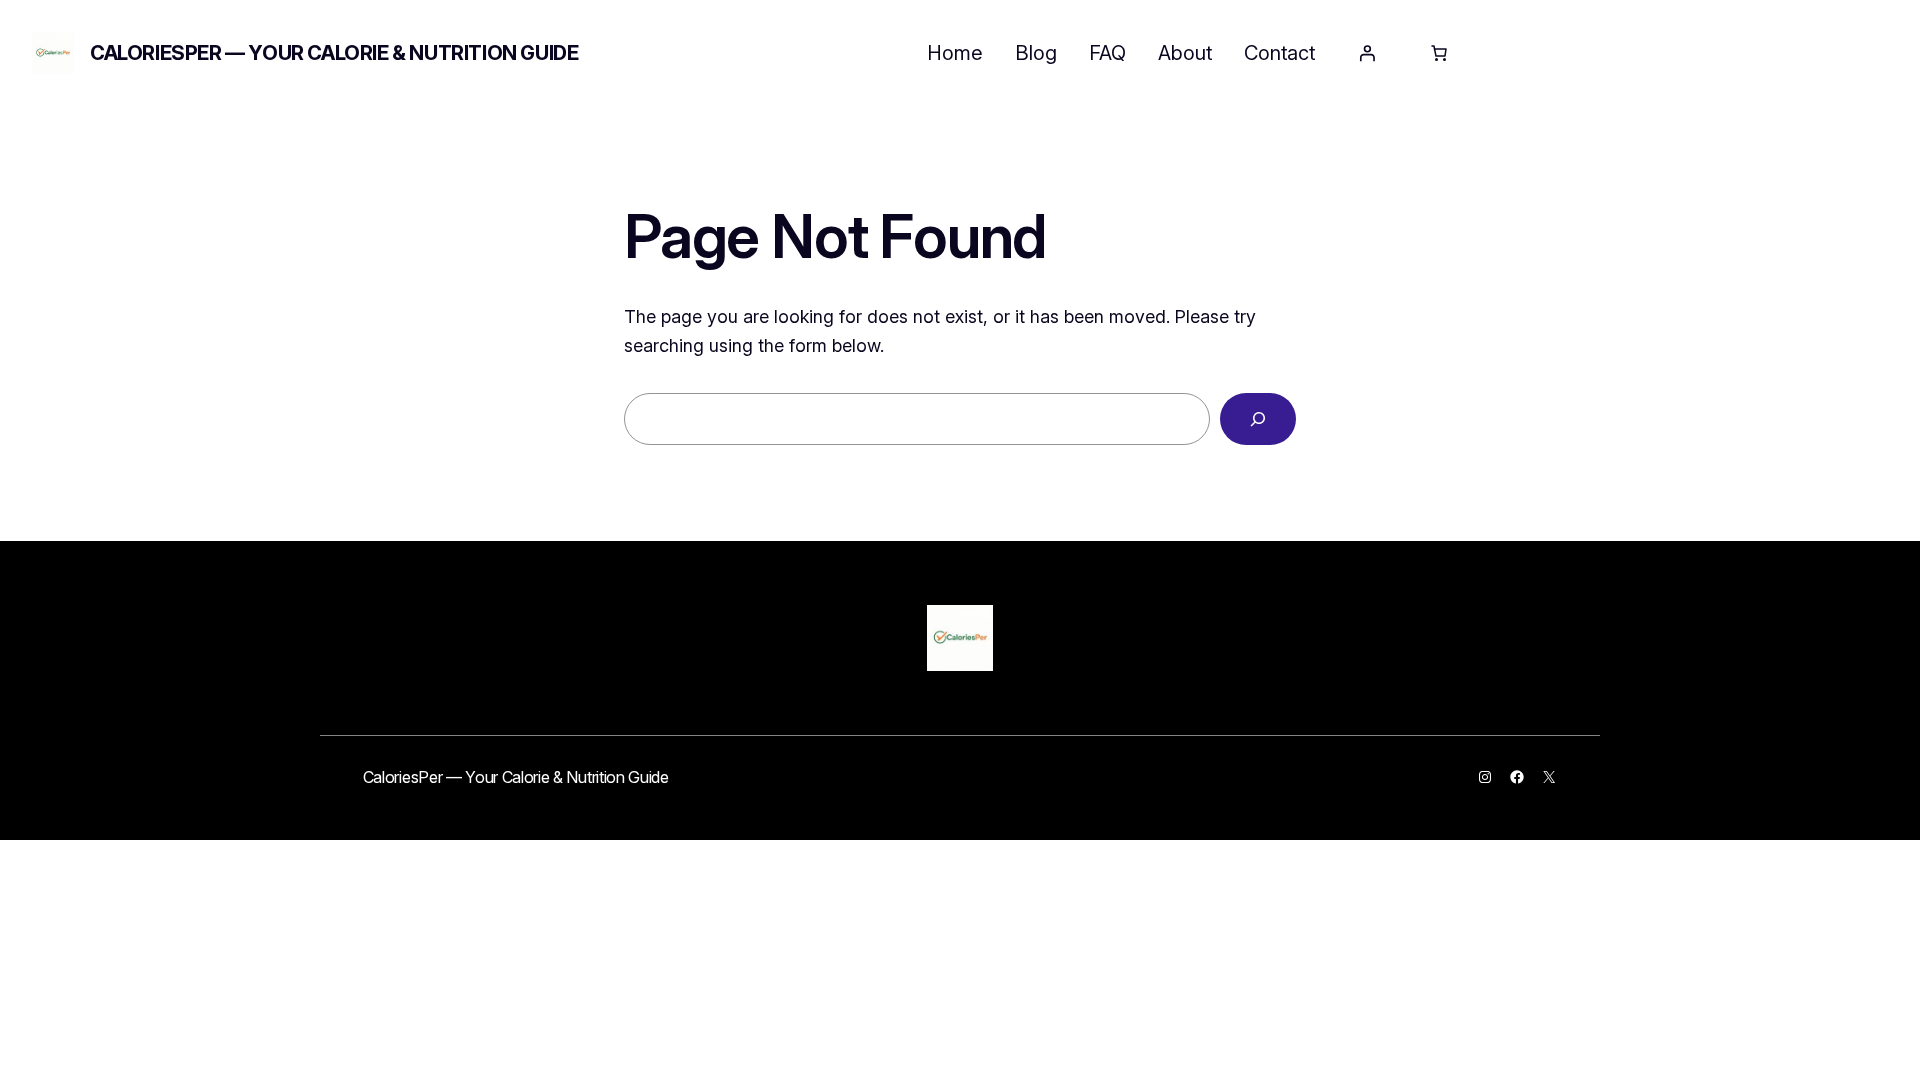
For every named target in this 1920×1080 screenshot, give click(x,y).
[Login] (1367, 53)
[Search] (1258, 419)
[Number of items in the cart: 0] (1439, 53)
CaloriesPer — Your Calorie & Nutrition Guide (334, 53)
